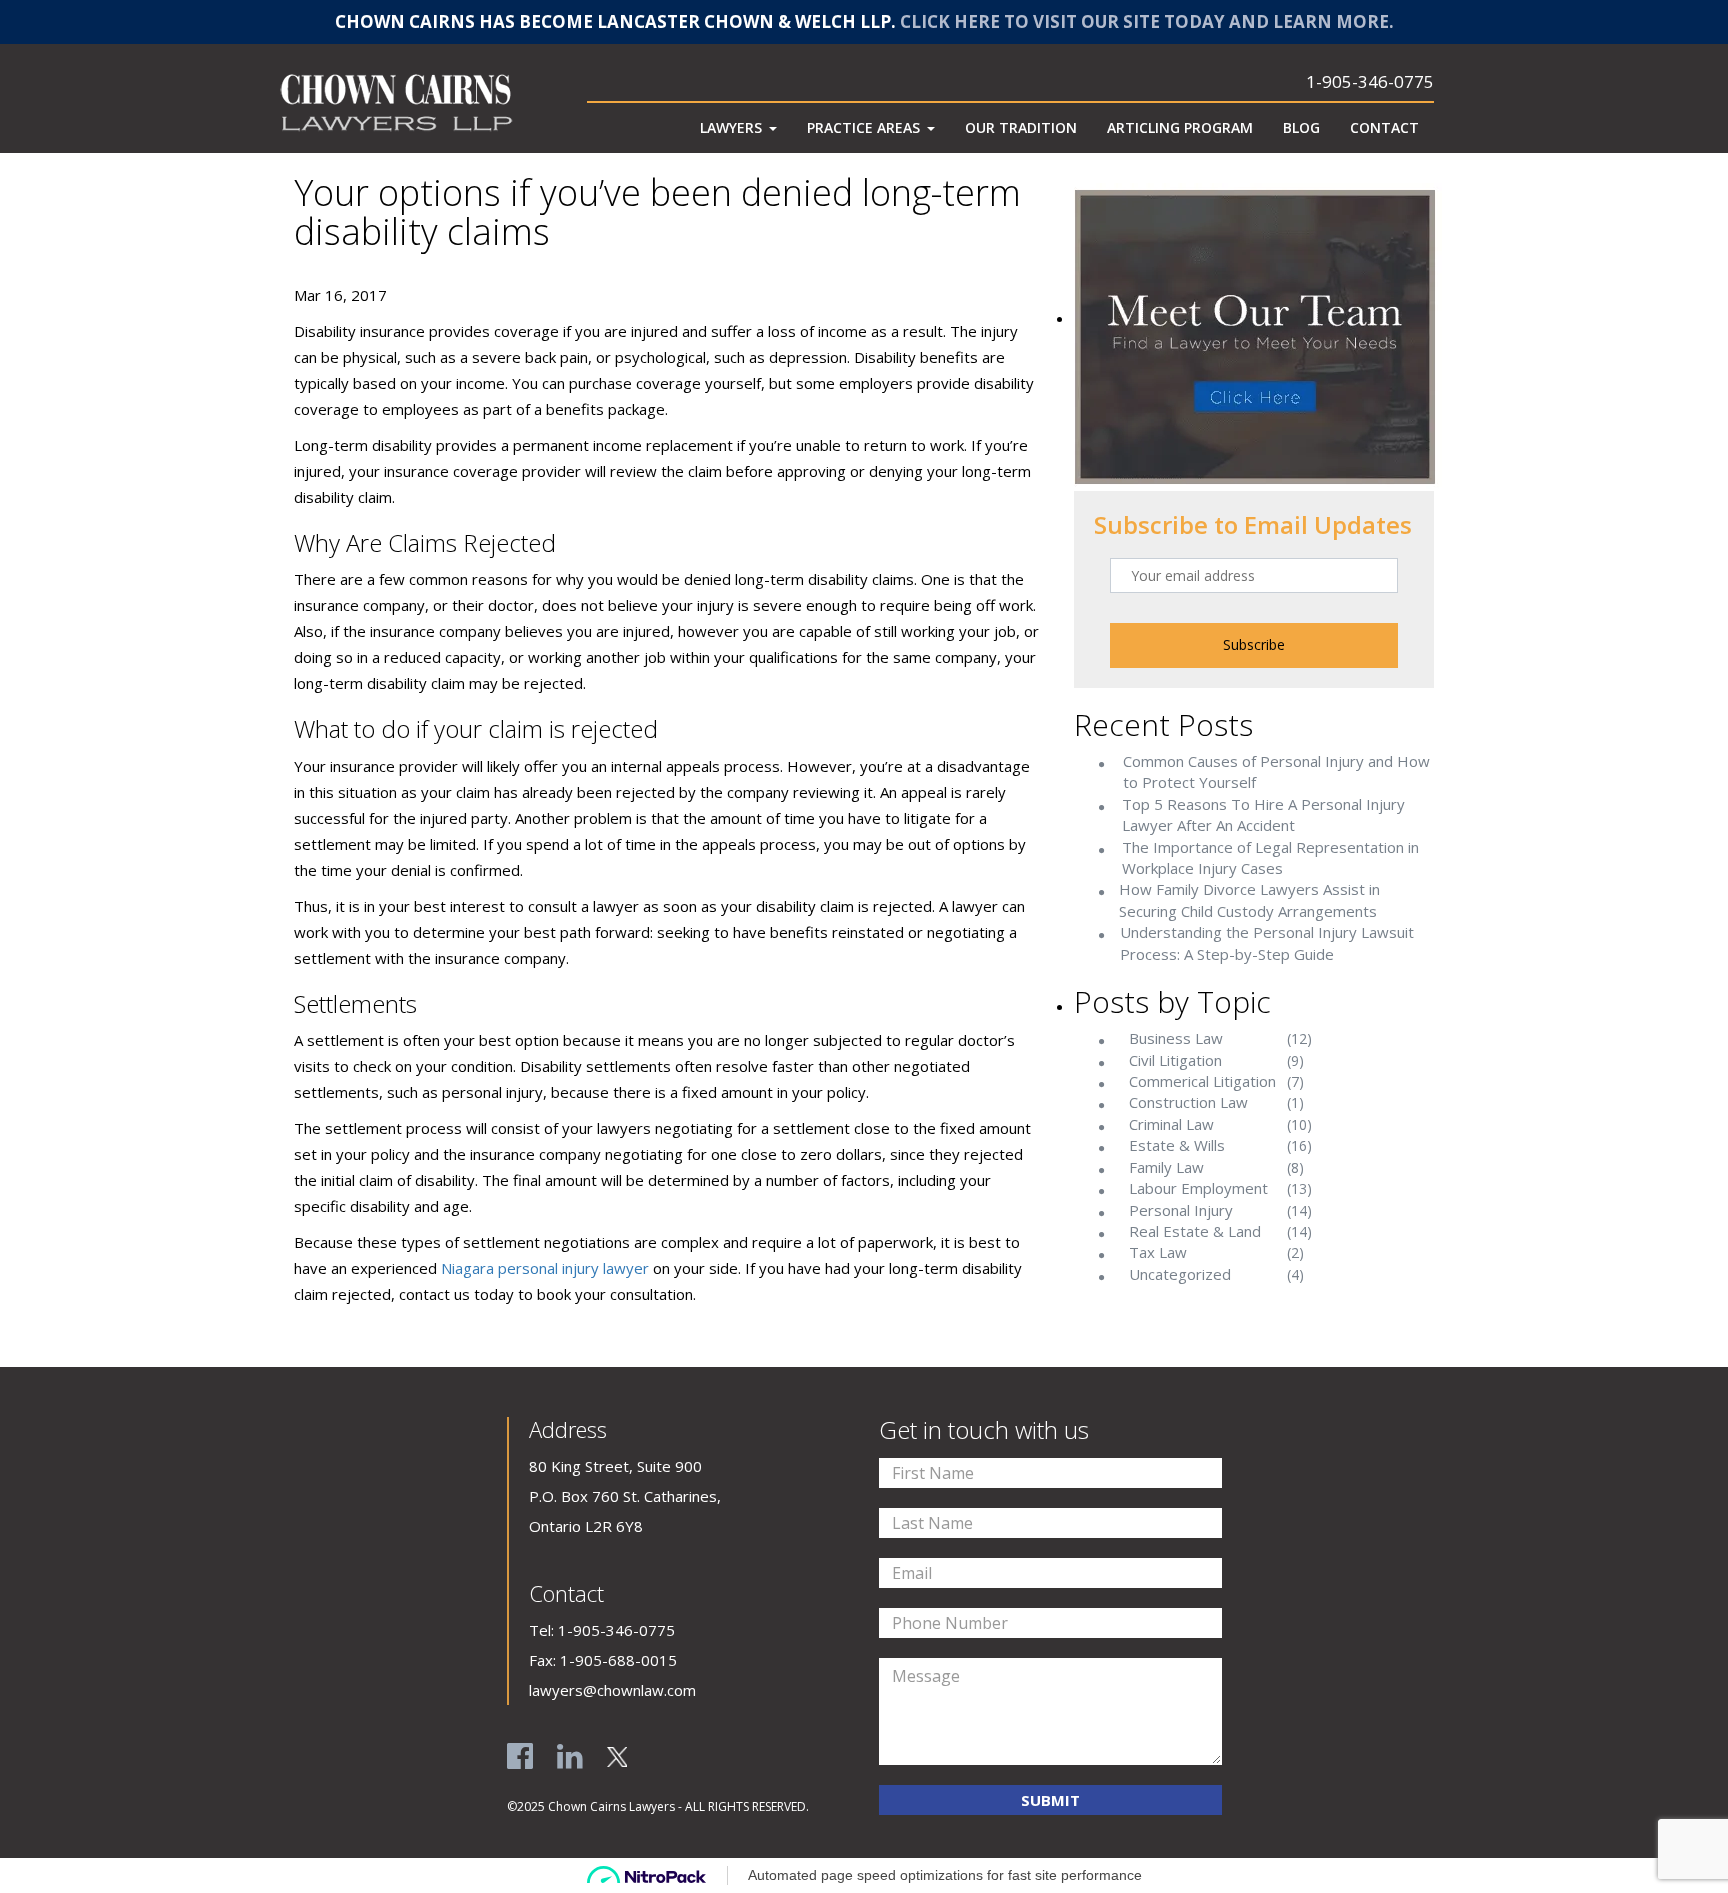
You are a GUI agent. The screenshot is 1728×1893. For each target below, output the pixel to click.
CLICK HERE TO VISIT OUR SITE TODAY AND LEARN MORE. (1147, 21)
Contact (1384, 127)
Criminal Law (1171, 1124)
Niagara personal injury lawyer (545, 1268)
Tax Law (1158, 1252)
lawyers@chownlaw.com (612, 1690)
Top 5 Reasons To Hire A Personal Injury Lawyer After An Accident (1263, 814)
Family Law (1166, 1167)
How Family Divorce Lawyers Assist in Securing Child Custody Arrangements (1249, 899)
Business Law (1176, 1038)
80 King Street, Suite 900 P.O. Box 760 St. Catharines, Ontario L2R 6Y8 (625, 1496)
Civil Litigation (1175, 1060)
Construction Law (1188, 1102)
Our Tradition (1021, 127)
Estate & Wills (1177, 1145)
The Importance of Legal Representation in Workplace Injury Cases (1270, 857)
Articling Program (1180, 127)
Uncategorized (1180, 1274)
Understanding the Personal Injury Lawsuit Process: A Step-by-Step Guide (1267, 942)
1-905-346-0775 (1370, 81)
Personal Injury (1181, 1210)
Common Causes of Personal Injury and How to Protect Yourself (1276, 771)
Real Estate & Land (1195, 1231)
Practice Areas (863, 127)
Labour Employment (1198, 1188)
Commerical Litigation (1202, 1081)
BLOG (1301, 127)
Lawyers (731, 127)
